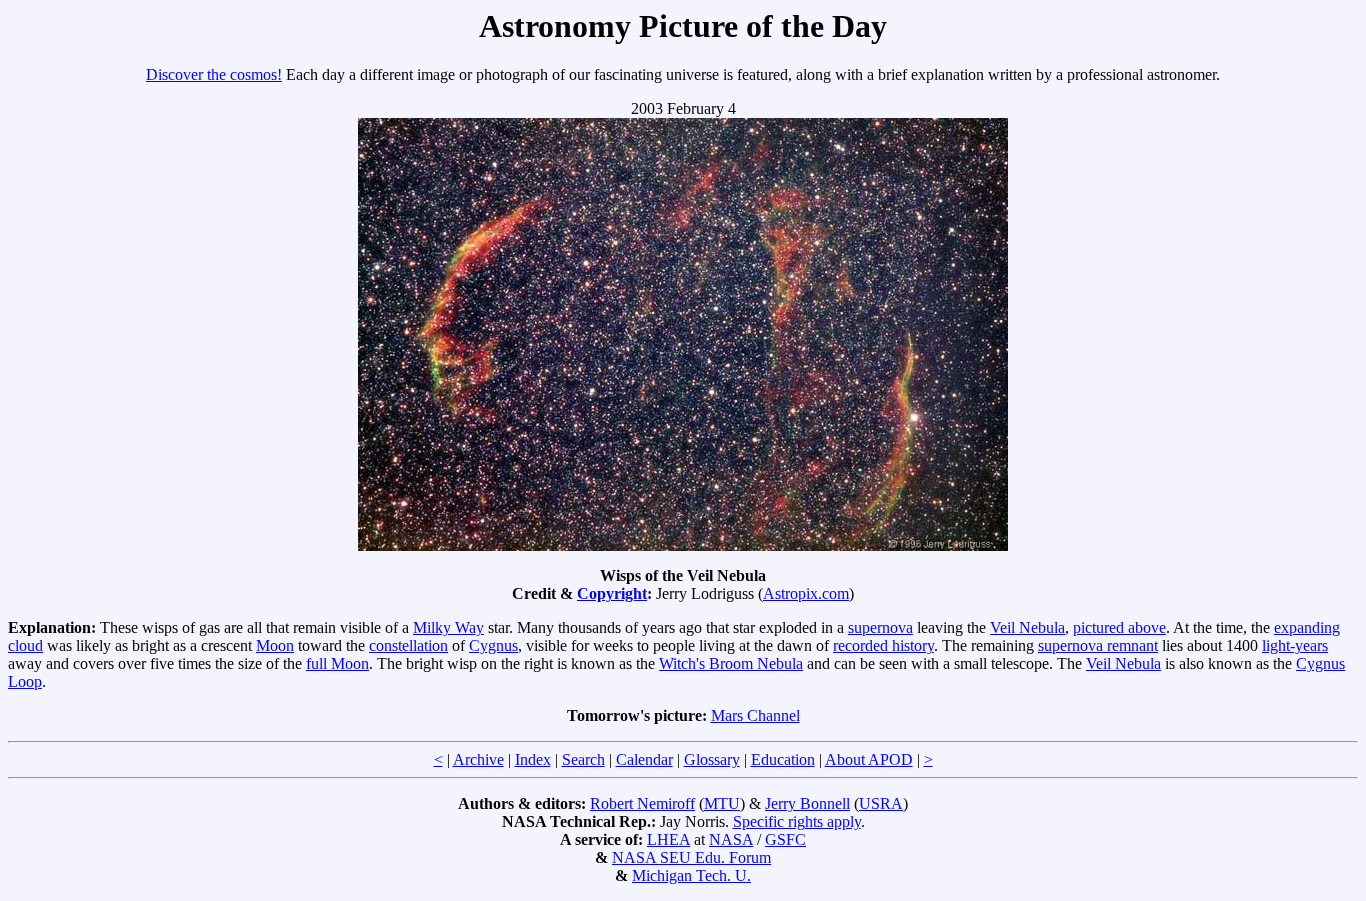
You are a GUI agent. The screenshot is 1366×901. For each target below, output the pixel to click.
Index (533, 759)
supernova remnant (1098, 645)
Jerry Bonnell (807, 803)
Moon (275, 645)
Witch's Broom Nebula (731, 663)
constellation (408, 645)
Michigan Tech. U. (691, 875)
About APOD (869, 759)
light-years (1295, 645)
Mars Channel (755, 715)
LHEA (668, 839)
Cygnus (493, 645)
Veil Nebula (1027, 627)
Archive (478, 759)
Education (783, 759)
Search (583, 759)
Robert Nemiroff (642, 803)
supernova (880, 627)
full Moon (337, 663)
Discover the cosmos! (214, 74)
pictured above (1119, 627)
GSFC (785, 839)
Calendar (644, 759)
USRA (881, 803)
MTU (722, 803)
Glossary (712, 759)
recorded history (883, 645)
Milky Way (448, 627)
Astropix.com (806, 593)
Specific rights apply (797, 821)
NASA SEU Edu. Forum (691, 857)
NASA (731, 839)
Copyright (612, 593)
